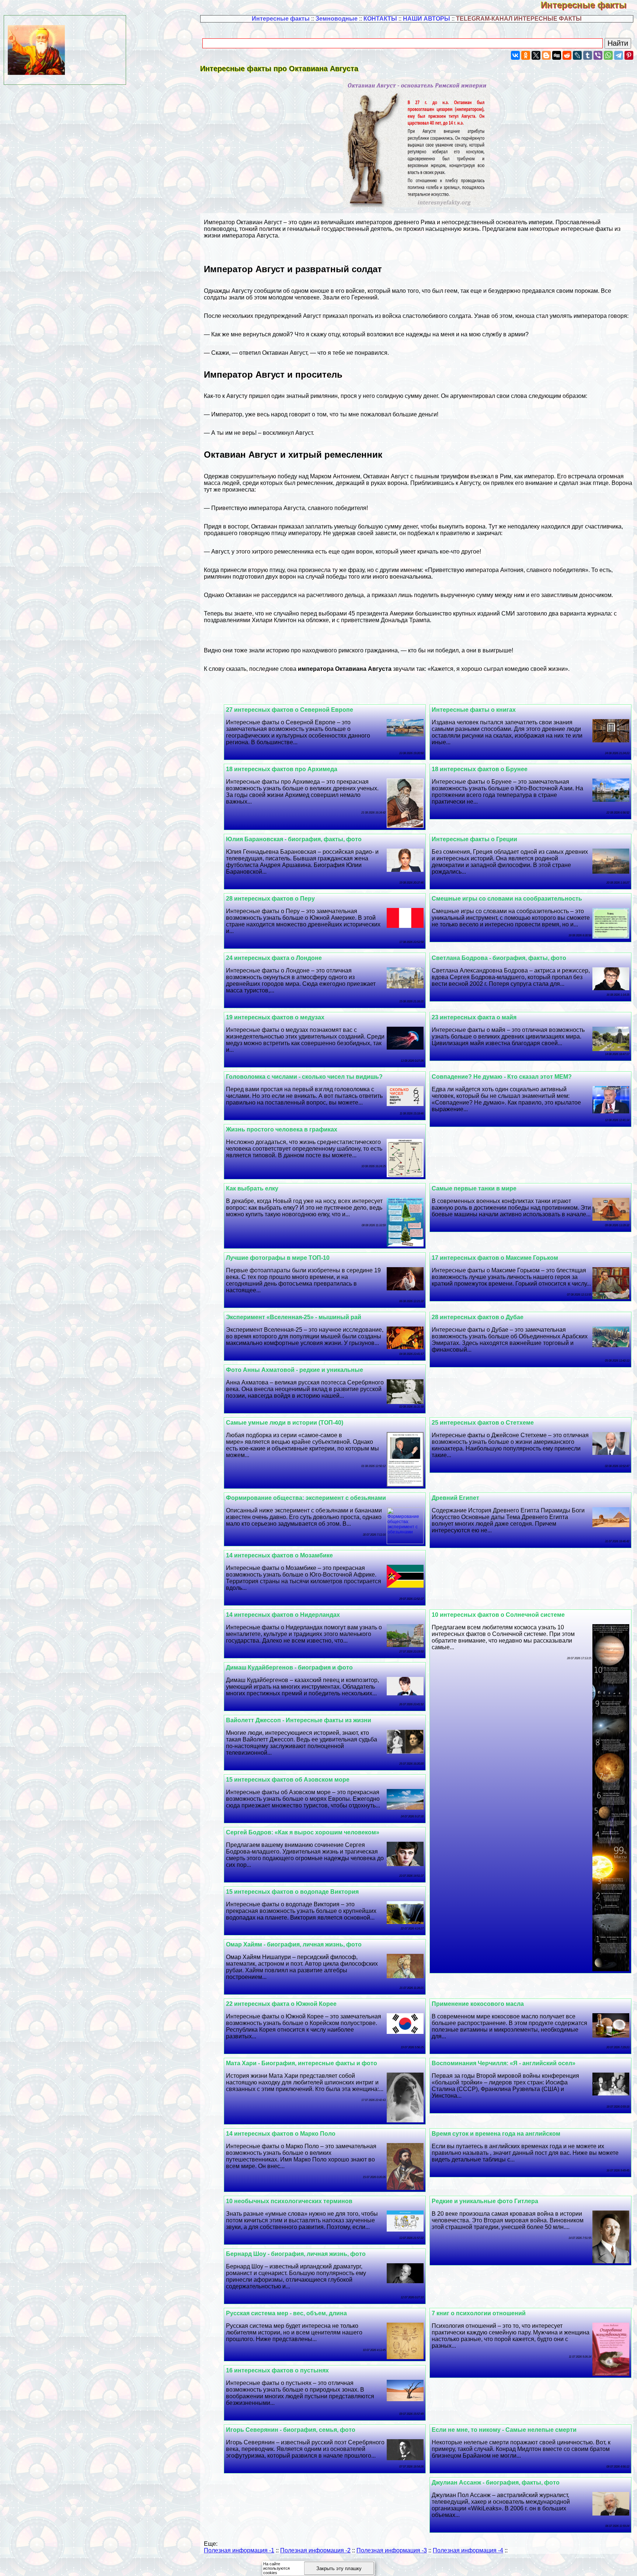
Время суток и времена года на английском (496, 2134)
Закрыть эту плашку (339, 2568)
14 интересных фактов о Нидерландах (283, 1615)
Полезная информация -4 (468, 2550)
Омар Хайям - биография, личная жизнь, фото (294, 1944)
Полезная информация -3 (392, 2550)
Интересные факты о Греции (474, 839)
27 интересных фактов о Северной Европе (290, 710)
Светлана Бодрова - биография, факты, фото (499, 958)
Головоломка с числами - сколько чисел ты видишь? (304, 1077)
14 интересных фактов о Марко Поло (281, 2134)
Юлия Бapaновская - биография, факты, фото (294, 839)
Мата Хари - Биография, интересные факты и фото (302, 2063)
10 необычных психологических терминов (289, 2201)
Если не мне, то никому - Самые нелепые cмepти (504, 2430)
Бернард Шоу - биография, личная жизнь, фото (296, 2254)
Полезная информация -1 (239, 2550)
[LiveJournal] (577, 55)
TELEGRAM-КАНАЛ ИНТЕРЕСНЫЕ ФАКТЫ (519, 19)
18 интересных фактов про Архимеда (282, 769)
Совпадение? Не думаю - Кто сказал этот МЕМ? (502, 1077)
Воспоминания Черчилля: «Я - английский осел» (504, 2063)
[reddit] (567, 55)
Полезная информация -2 (315, 2550)
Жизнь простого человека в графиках (282, 1129)
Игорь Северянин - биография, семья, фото (291, 2430)
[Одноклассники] (526, 55)
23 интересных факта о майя (474, 1017)
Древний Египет (455, 1498)
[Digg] (557, 55)
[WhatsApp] (608, 55)
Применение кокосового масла (478, 2004)
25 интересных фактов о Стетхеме (483, 1423)
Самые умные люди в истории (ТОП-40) (285, 1423)
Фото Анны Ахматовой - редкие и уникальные (295, 1370)
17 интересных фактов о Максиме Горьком (495, 1258)
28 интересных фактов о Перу (270, 899)
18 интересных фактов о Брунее (480, 769)
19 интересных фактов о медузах (275, 1017)
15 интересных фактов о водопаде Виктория (292, 1892)
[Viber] (598, 55)
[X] (536, 55)
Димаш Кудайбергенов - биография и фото (289, 1667)
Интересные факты (589, 5)
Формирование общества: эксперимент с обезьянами (306, 1498)
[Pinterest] (629, 55)
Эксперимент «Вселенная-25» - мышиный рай (294, 1317)
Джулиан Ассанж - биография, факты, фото (496, 2483)
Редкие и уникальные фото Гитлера (485, 2201)
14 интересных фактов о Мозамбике (279, 1555)
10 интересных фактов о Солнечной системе (498, 1615)
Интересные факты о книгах (474, 710)
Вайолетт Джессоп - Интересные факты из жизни (299, 1720)
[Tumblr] (588, 55)
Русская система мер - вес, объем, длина (286, 2313)
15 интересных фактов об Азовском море (288, 1780)
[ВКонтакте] (515, 55)
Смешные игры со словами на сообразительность (507, 899)
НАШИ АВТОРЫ (427, 19)
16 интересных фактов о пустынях (277, 2370)
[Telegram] (619, 55)
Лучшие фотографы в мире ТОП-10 (278, 1258)
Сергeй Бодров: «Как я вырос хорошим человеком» (303, 1832)
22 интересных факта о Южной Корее (281, 2004)
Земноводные (337, 19)
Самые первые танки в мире (474, 1188)
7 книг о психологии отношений (479, 2313)
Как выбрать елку (252, 1188)
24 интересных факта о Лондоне (274, 958)
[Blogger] (546, 55)
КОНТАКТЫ (380, 19)
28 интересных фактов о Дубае (478, 1317)
